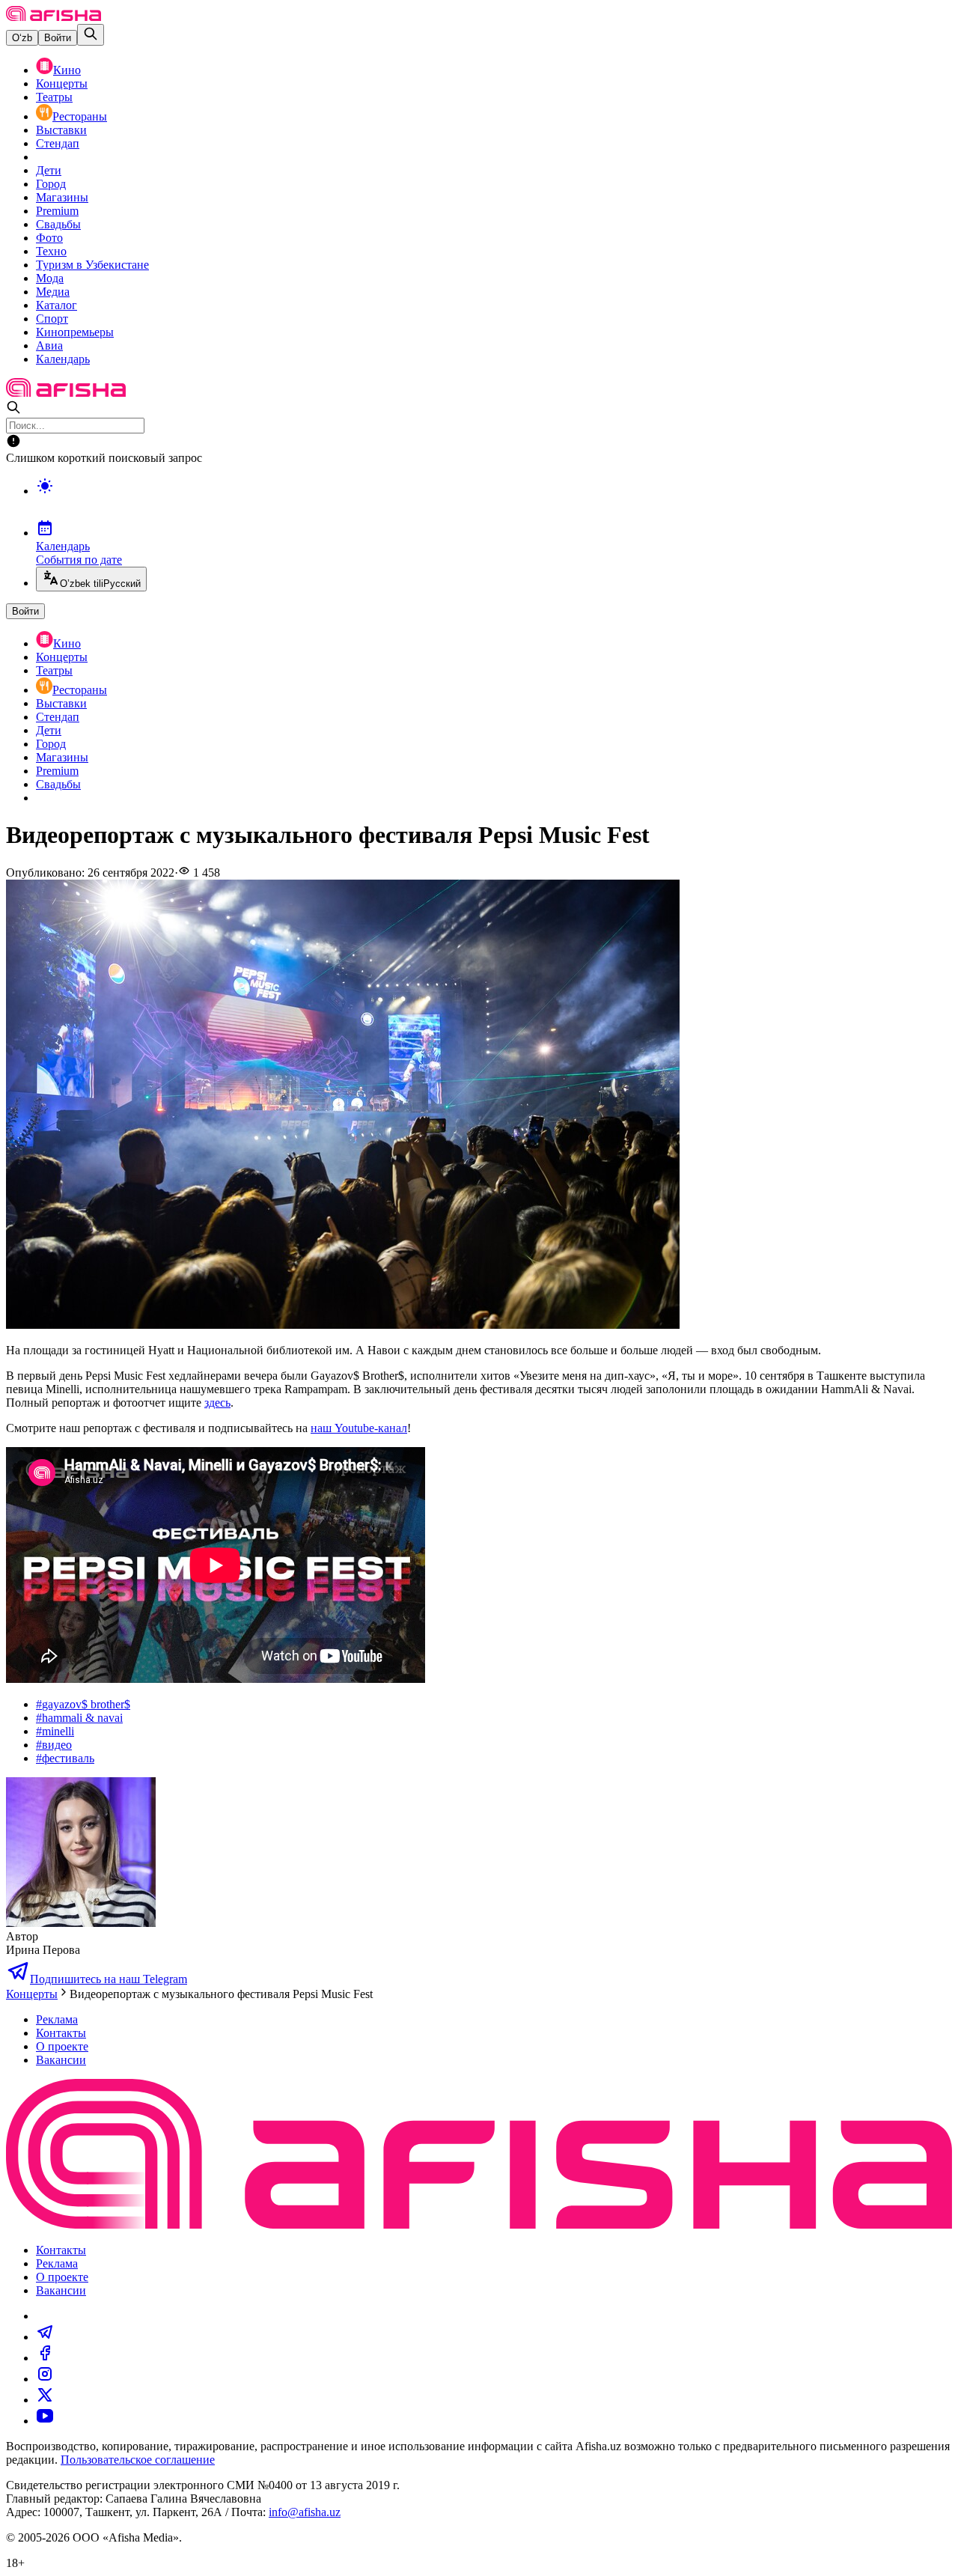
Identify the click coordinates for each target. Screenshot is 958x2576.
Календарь (63, 359)
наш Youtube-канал (359, 1428)
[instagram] (45, 2379)
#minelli (55, 1731)
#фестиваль (65, 1758)
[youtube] (45, 2421)
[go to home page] (54, 17)
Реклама (57, 2019)
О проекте (62, 2046)
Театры (54, 97)
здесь (217, 1403)
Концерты (62, 83)
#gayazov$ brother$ (83, 1704)
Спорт (52, 319)
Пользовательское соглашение (138, 2460)
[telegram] (45, 2337)
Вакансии (61, 2060)
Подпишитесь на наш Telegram (109, 1979)
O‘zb (22, 38)
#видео (54, 1745)
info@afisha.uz (305, 2512)
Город (51, 184)
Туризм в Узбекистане (92, 265)
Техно (51, 251)
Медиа (53, 292)
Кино (67, 70)
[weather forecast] (494, 502)
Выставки (61, 130)
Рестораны (80, 116)
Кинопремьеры (75, 332)
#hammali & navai (79, 1718)
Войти (58, 38)
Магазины (62, 197)
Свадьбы (58, 224)
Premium (57, 211)
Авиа (49, 345)
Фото (49, 238)
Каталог (57, 305)
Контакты (61, 2033)
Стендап (58, 143)
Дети (49, 170)
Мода (50, 278)
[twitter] (45, 2400)
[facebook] (45, 2358)
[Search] (91, 35)
